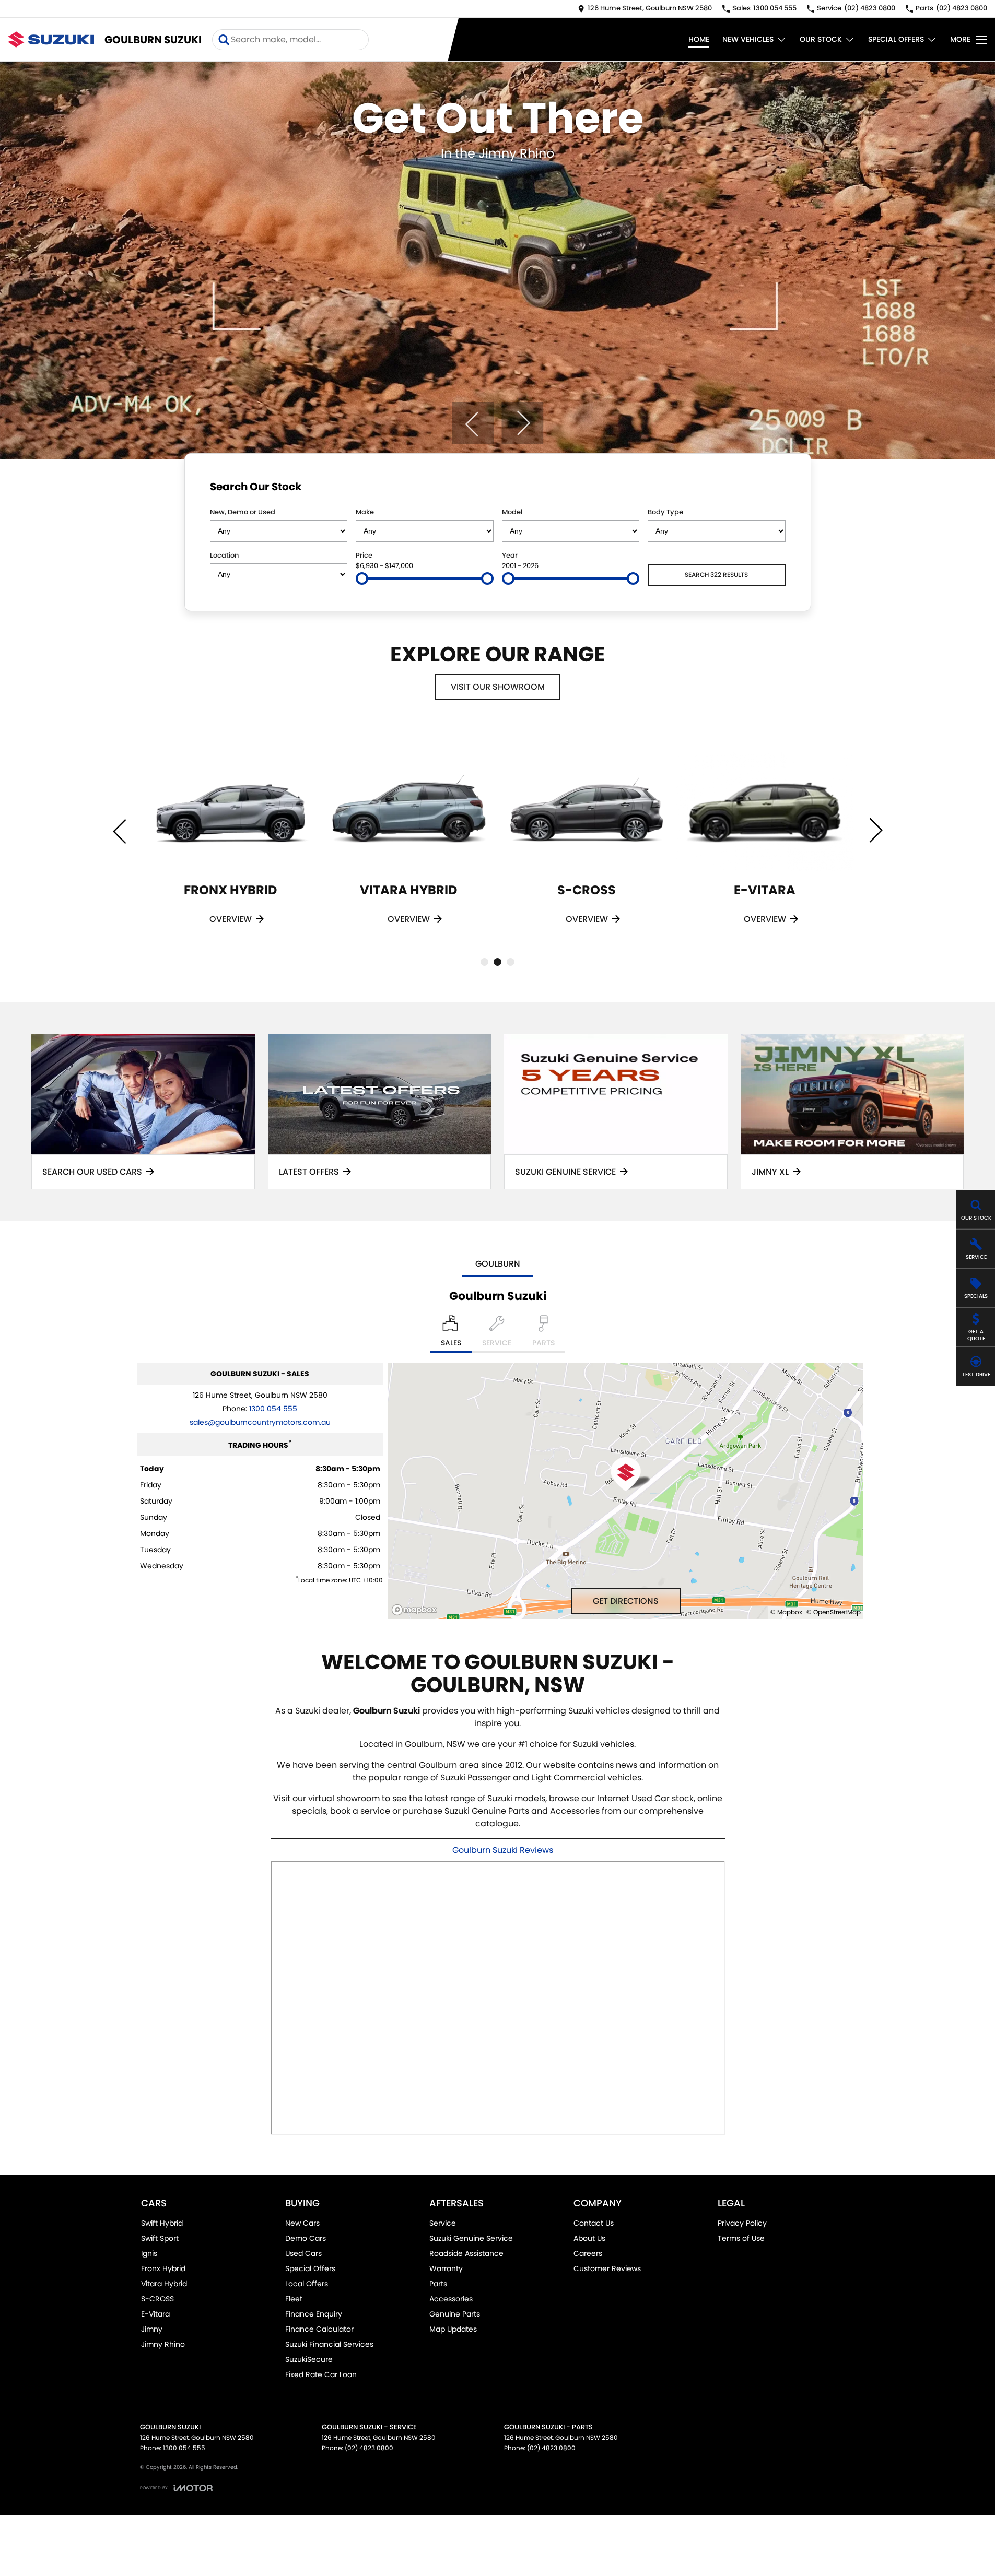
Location (224, 555)
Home (699, 39)
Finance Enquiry (314, 2314)
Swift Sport (160, 2238)
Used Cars (303, 2253)
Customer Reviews (607, 2268)
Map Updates (453, 2329)
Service (443, 2223)
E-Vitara (155, 2314)
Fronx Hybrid (163, 2268)
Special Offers (896, 39)
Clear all (765, 489)
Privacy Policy (742, 2223)
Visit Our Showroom (498, 687)
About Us (589, 2238)
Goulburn (498, 1264)
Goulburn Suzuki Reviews (503, 1850)
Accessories (451, 2299)
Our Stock (821, 39)
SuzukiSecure (309, 2359)
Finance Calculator (319, 2329)
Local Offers (307, 2284)
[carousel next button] (522, 423)
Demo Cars (306, 2238)
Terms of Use (741, 2238)
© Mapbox (786, 1612)
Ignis (149, 2253)
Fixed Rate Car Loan (321, 2374)
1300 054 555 (273, 1409)
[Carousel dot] (484, 962)
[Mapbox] (416, 1610)
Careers (588, 2253)
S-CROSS (157, 2299)
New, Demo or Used (243, 512)
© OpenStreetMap (834, 1612)
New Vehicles (748, 39)
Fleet (294, 2299)
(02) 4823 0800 (369, 2448)
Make (365, 512)
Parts (438, 2284)
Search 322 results (716, 575)
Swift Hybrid (162, 2223)
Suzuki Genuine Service (471, 2238)
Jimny (152, 2329)
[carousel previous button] (473, 423)
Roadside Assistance (466, 2253)
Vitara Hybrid (164, 2284)
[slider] (362, 578)
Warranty (446, 2268)
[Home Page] (51, 39)
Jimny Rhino (163, 2344)
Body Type (665, 512)
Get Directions (626, 1601)
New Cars (302, 2223)
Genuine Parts (455, 2314)
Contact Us (594, 2223)
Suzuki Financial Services (329, 2344)
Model (512, 512)
